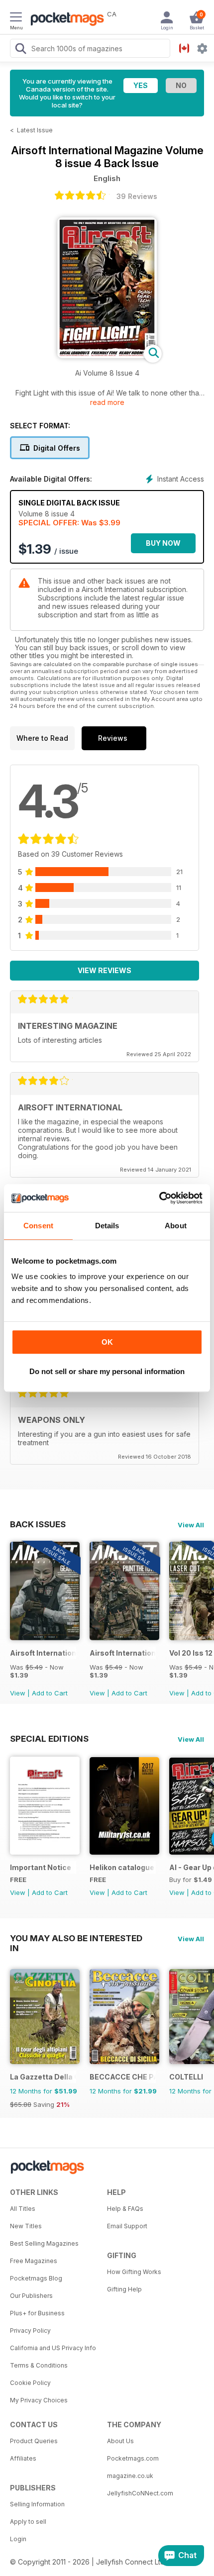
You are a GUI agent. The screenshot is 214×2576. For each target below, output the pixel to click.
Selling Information (37, 2504)
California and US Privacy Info (53, 2348)
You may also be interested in (76, 1938)
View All (191, 1525)
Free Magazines (34, 2261)
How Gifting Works (134, 2272)
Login (18, 2539)
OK (107, 1342)
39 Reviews (137, 196)
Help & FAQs (125, 2209)
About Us (120, 2441)
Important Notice (41, 1867)
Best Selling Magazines (44, 2243)
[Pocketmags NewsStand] (65, 20)
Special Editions (49, 1739)
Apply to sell (28, 2522)
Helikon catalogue (122, 1867)
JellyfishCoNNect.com (140, 2493)
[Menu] (16, 18)
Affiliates (23, 2458)
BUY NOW (163, 543)
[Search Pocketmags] (20, 50)
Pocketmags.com (133, 2458)
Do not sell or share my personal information (107, 1371)
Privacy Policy (30, 2330)
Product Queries (34, 2441)
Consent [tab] (38, 1226)
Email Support (127, 2226)
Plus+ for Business (37, 2313)
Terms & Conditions (39, 2365)
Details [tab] (107, 1226)
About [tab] (176, 1226)
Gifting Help (124, 2289)
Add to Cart (50, 1693)
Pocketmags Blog (36, 2278)
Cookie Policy (30, 2383)
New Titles (26, 2226)
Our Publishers (31, 2296)
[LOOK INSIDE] (107, 355)
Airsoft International (43, 1653)
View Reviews (105, 970)
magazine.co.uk (130, 2476)
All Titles (23, 2209)
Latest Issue (35, 130)
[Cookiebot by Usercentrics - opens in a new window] (159, 1198)
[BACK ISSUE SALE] (45, 1637)
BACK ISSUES (38, 1524)
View (18, 1693)
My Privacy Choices (39, 2400)
